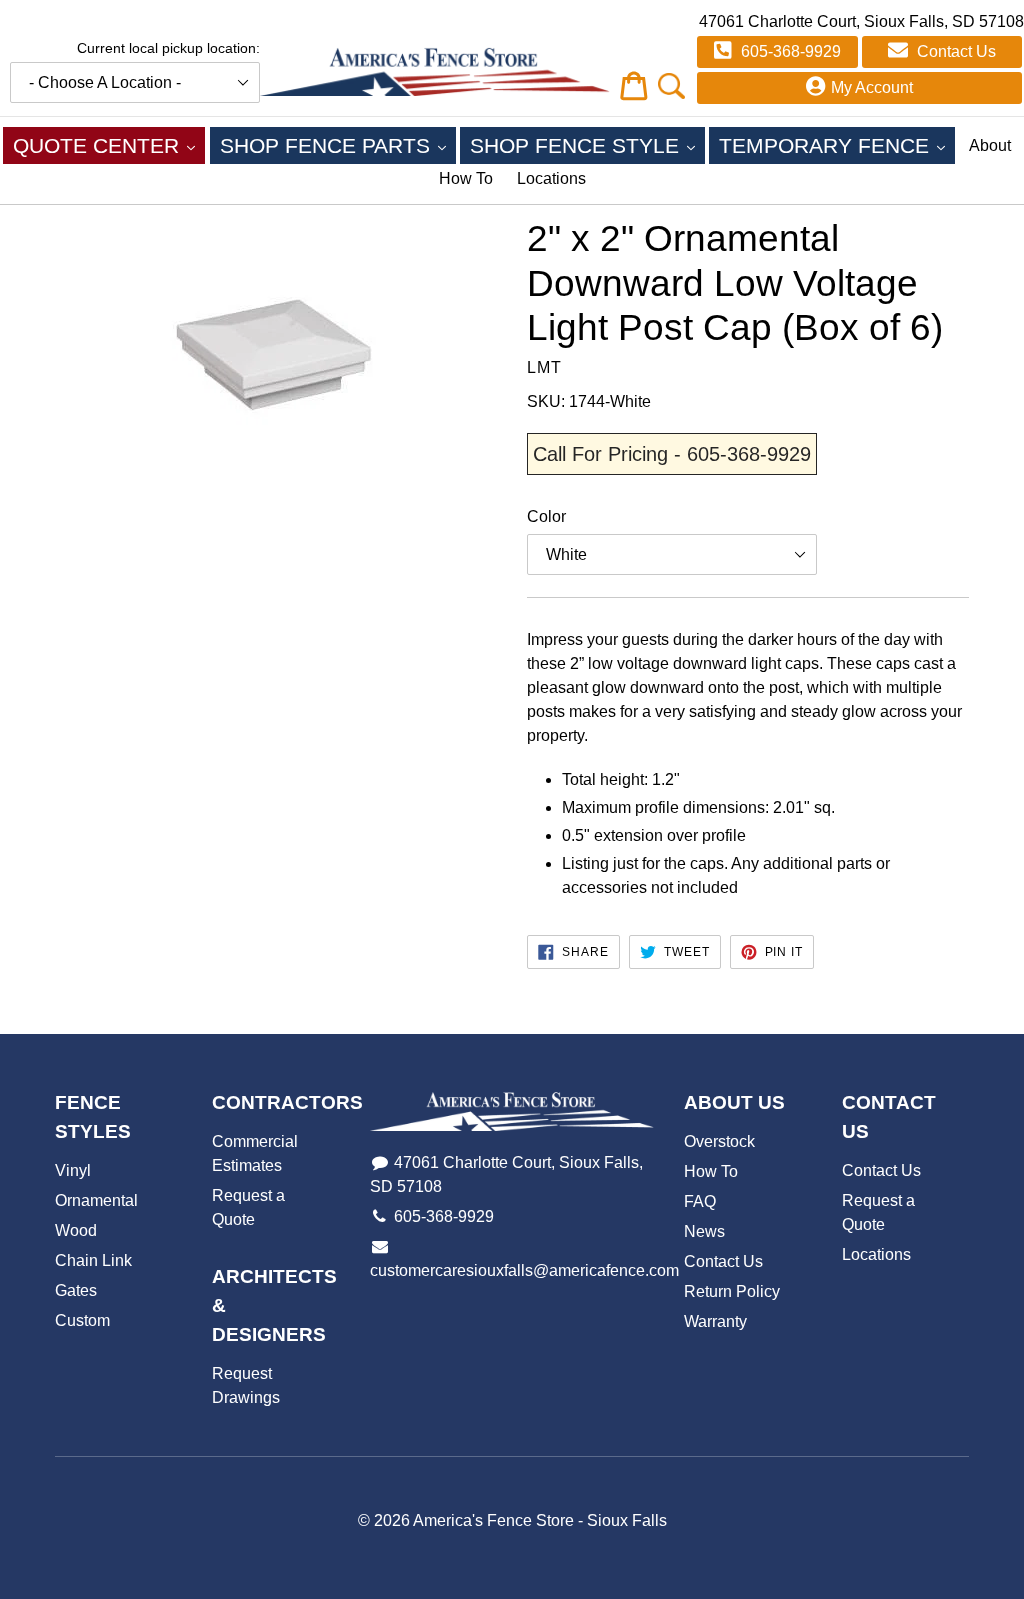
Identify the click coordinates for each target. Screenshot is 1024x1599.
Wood (76, 1230)
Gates (76, 1290)
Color (546, 516)
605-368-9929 (789, 51)
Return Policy (732, 1291)
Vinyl (73, 1170)
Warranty (715, 1321)
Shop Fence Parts (338, 145)
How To (466, 178)
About (990, 145)
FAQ (700, 1201)
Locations (551, 178)
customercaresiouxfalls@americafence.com (524, 1270)
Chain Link (93, 1260)
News (704, 1231)
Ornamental (96, 1200)
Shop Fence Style (587, 145)
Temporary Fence (837, 145)
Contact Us (954, 51)
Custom (82, 1320)
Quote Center (109, 145)
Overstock (719, 1141)
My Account (872, 87)
